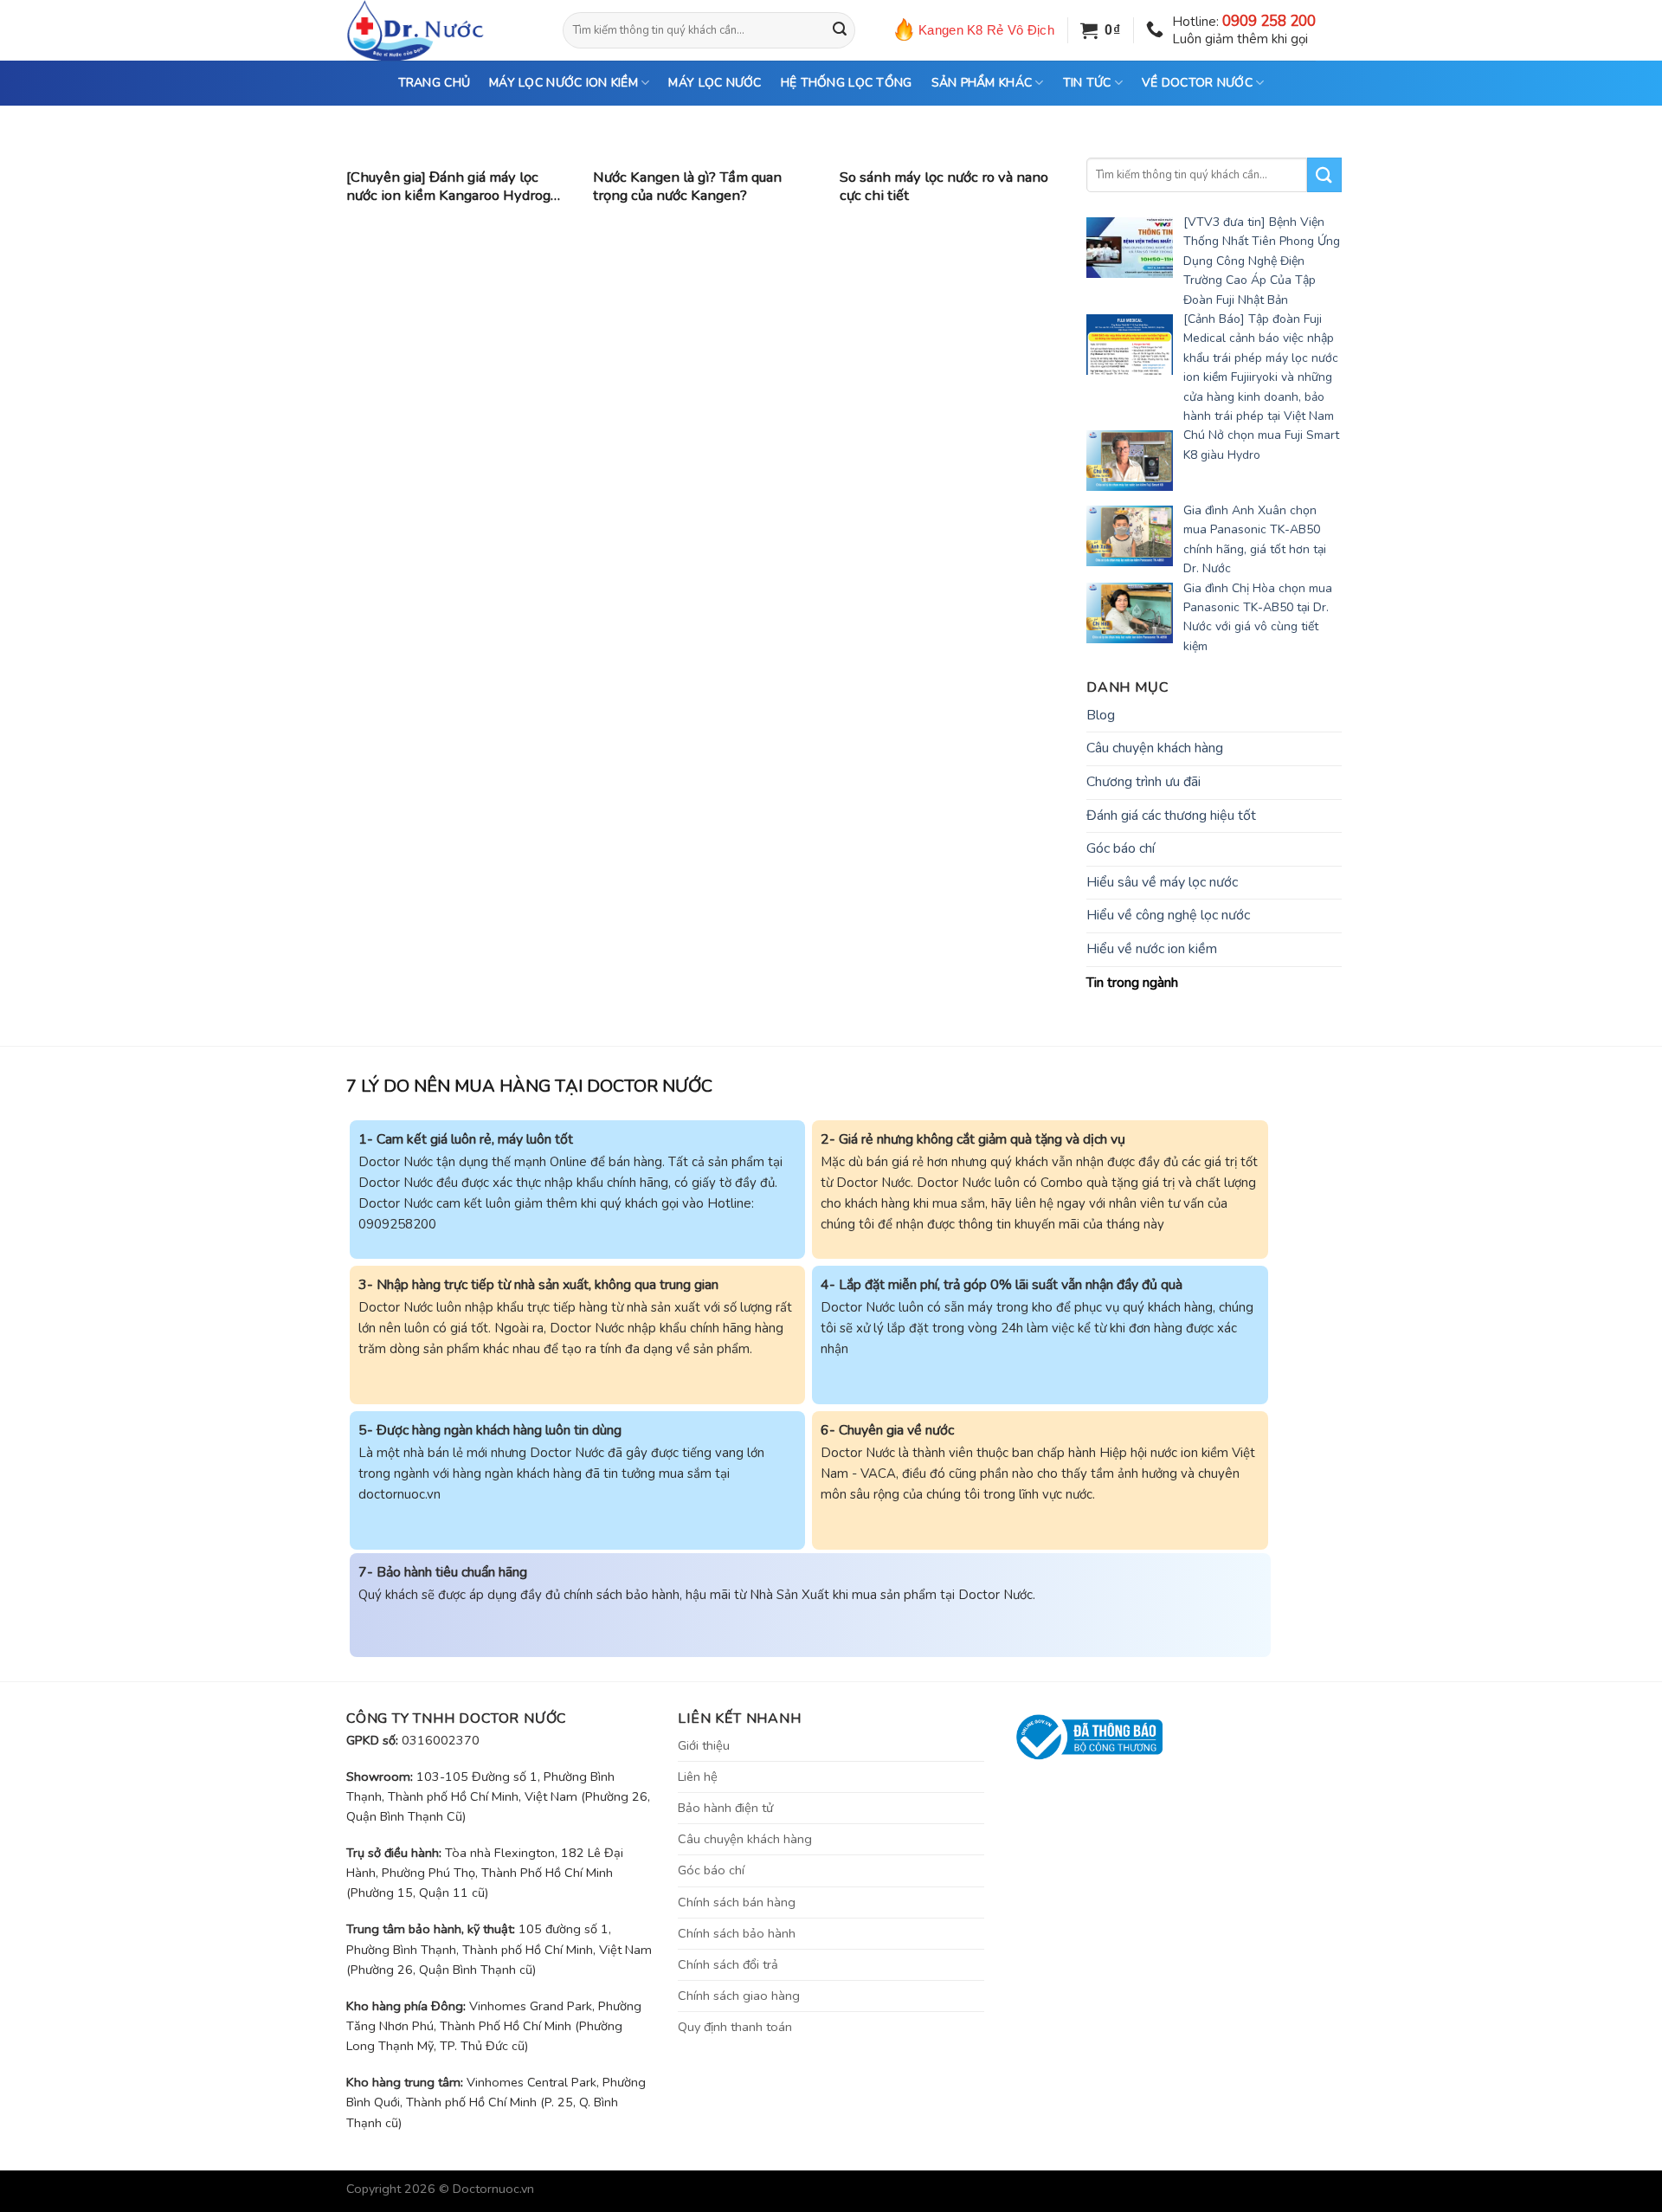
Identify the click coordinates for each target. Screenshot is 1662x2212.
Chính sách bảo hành (737, 1933)
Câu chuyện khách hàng (1155, 748)
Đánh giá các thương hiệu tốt (1171, 816)
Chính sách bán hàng (737, 1902)
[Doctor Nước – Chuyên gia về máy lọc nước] (441, 30)
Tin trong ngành (1132, 983)
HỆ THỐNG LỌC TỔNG (847, 83)
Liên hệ (698, 1777)
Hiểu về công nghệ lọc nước (1168, 915)
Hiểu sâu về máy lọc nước (1162, 882)
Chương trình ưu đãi (1143, 782)
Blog (1101, 715)
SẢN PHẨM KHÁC (982, 83)
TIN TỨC (1087, 83)
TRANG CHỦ (435, 83)
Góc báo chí (1121, 848)
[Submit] (840, 30)
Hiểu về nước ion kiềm (1152, 949)
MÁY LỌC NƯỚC (715, 83)
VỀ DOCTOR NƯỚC (1197, 83)
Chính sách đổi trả (728, 1964)
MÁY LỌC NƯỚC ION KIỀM (564, 83)
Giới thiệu (704, 1745)
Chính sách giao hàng (739, 1996)
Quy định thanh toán (735, 2027)
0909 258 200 (1269, 21)
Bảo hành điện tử (725, 1808)
